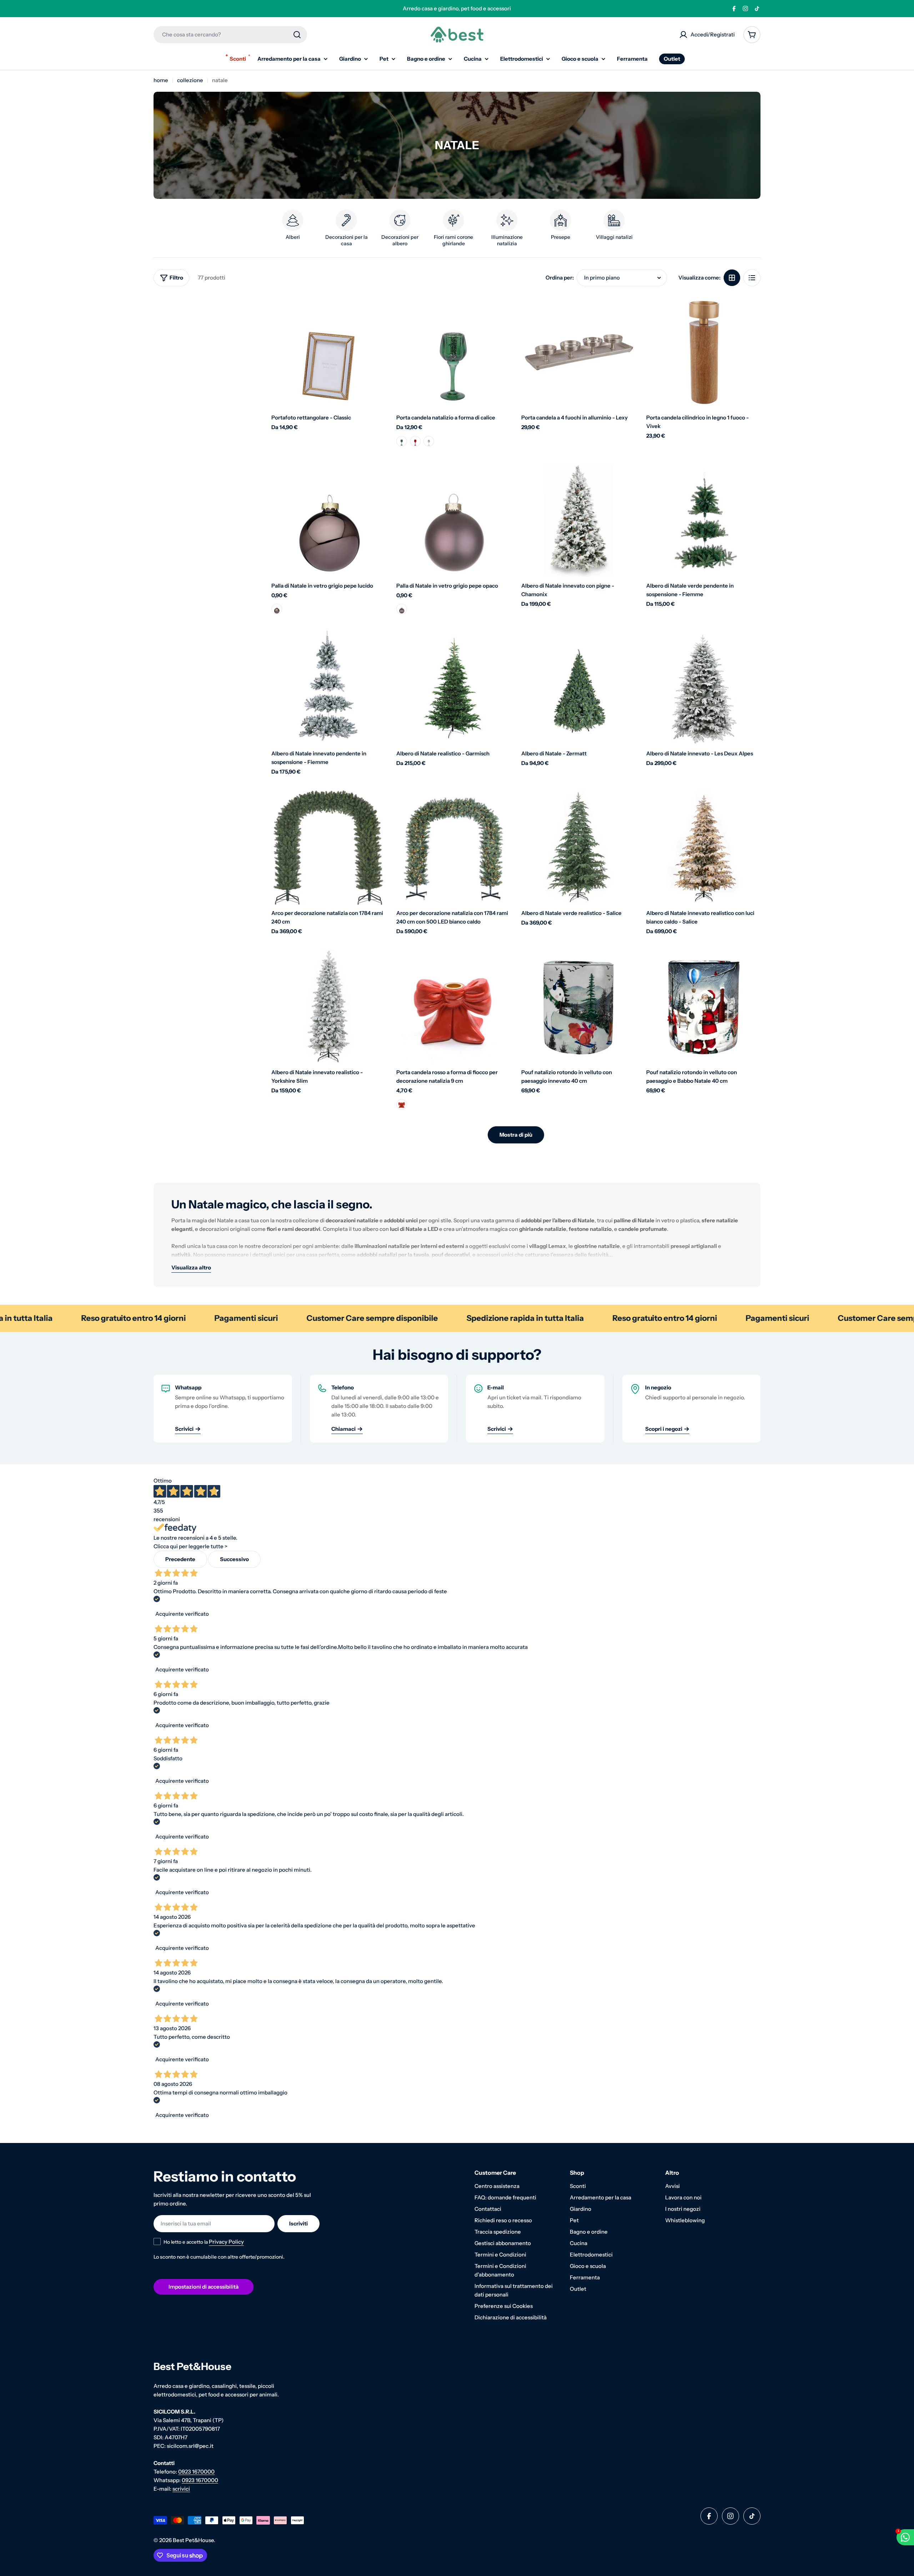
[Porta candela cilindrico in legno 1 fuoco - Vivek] (703, 352)
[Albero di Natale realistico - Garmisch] (453, 688)
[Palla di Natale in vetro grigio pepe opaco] (453, 520)
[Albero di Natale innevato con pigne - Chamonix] (578, 520)
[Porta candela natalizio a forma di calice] (453, 352)
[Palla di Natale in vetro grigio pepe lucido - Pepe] (277, 609)
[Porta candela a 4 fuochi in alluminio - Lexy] (578, 352)
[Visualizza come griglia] (732, 278)
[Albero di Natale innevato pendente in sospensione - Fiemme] (328, 688)
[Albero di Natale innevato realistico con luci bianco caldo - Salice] (703, 847)
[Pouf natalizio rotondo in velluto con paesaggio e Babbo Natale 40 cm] (703, 1007)
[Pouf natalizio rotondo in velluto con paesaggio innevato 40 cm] (578, 1007)
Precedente (180, 1559)
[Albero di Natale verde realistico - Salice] (578, 847)
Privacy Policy (226, 2242)
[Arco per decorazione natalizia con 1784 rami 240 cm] (328, 847)
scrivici (181, 2489)
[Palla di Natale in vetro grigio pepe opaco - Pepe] (402, 609)
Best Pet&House (193, 2540)
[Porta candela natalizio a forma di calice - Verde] (402, 441)
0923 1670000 (196, 2472)
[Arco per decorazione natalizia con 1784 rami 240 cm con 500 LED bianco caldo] (453, 847)
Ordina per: (560, 278)
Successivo (234, 1559)
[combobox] (230, 35)
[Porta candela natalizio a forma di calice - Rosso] (415, 441)
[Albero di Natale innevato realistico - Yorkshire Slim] (328, 1007)
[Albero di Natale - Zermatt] (578, 688)
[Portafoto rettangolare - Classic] (328, 352)
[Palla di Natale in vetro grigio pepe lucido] (328, 520)
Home (161, 80)
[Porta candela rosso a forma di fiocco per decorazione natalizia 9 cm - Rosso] (402, 1105)
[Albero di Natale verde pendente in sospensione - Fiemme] (703, 520)
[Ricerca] (297, 35)
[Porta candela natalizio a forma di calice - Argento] (429, 441)
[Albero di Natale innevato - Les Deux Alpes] (703, 688)
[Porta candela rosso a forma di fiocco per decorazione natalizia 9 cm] (453, 1007)
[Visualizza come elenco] (752, 278)
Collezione (190, 80)
